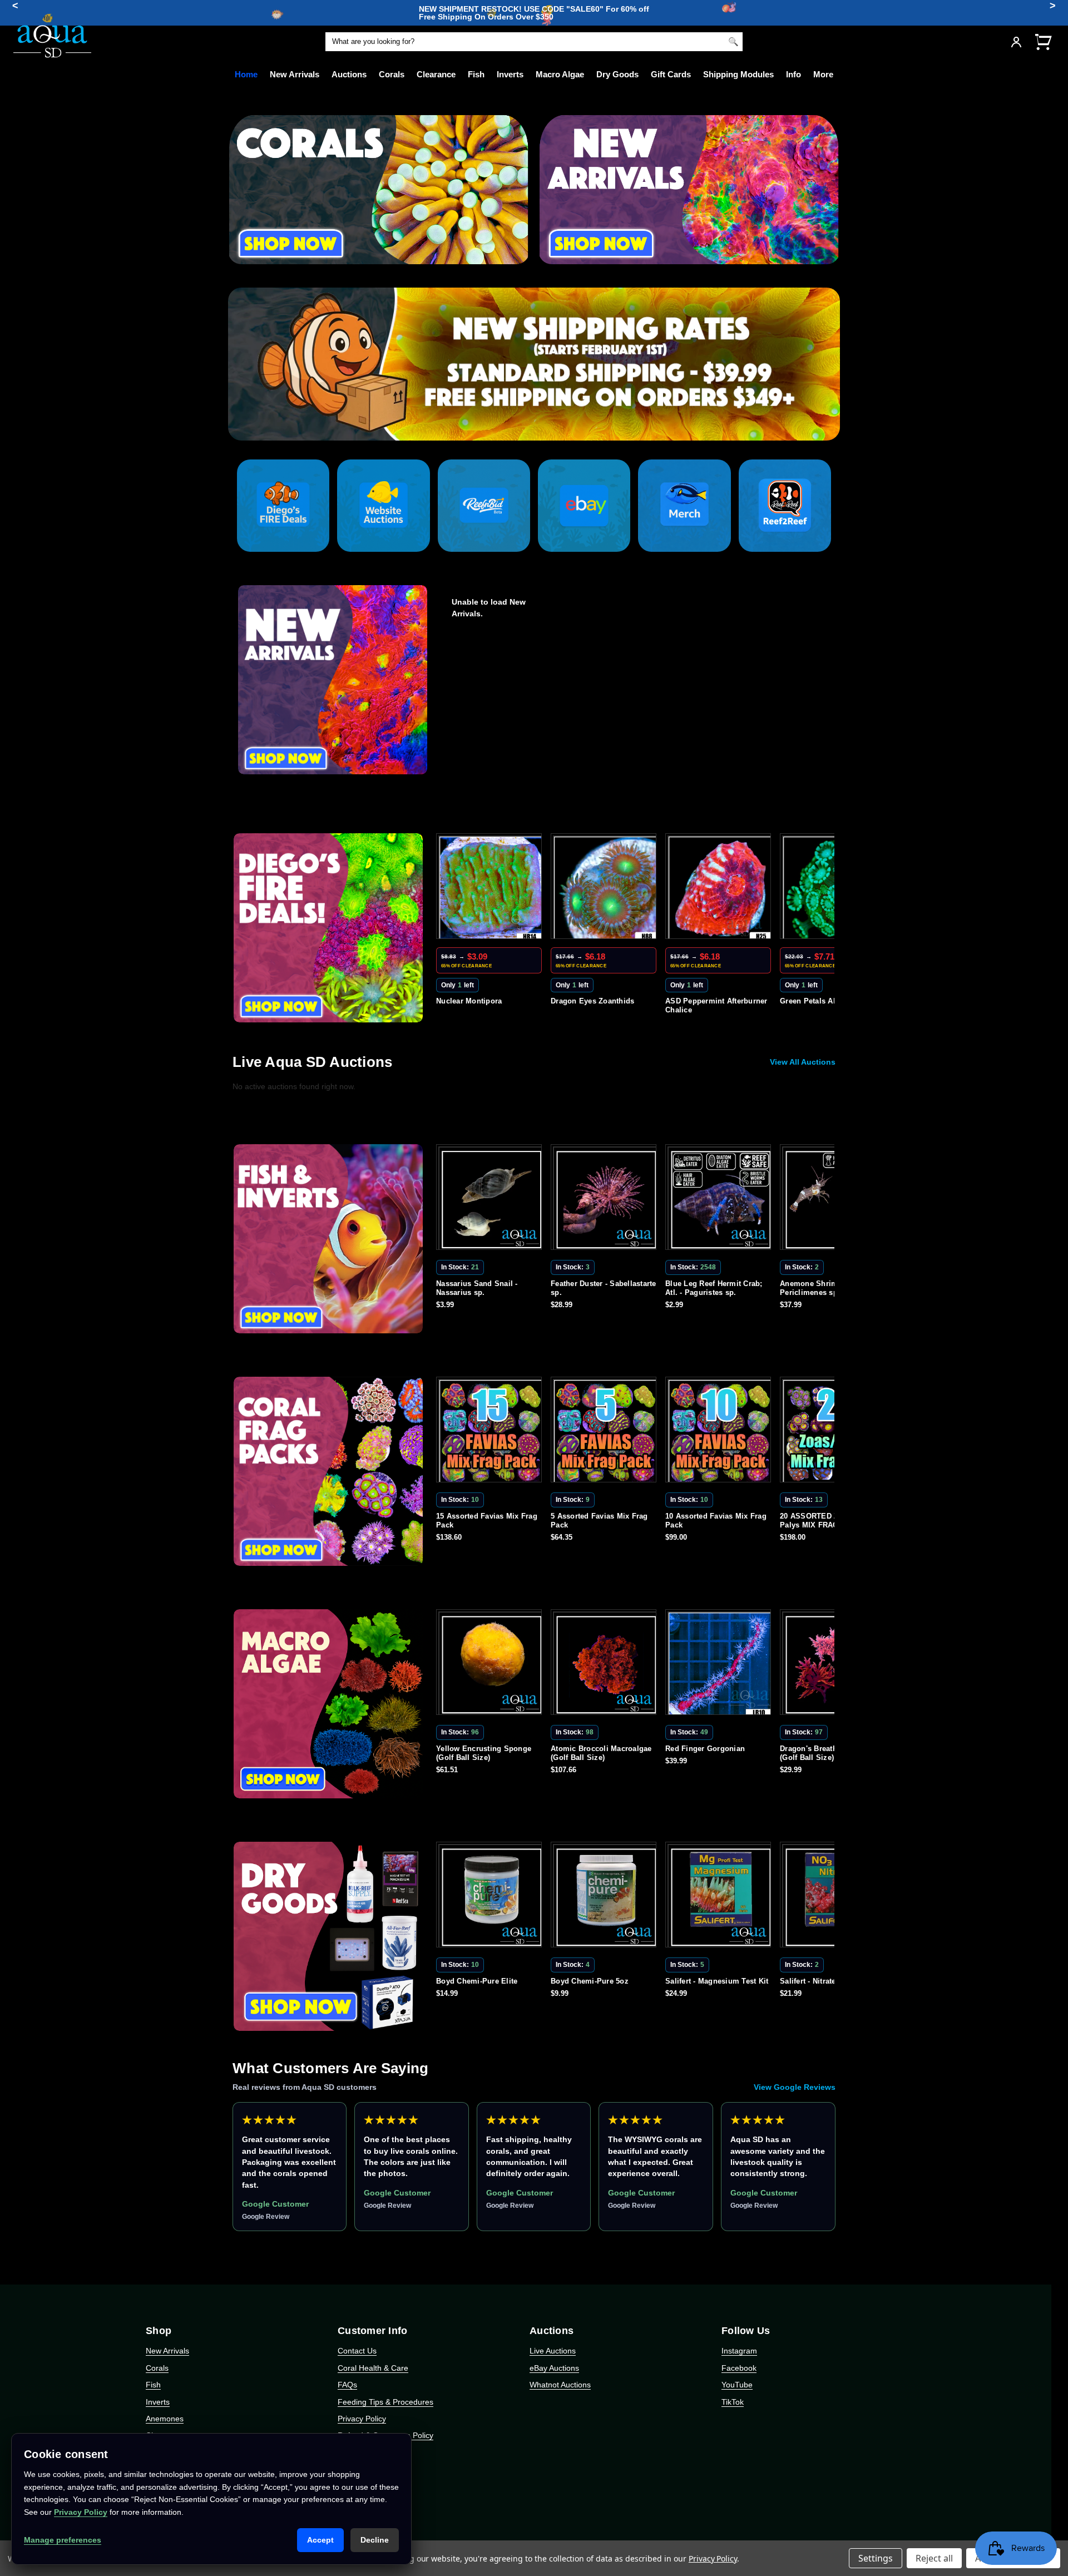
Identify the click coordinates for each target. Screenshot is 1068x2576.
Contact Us (357, 2351)
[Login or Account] (1016, 42)
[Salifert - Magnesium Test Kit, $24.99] (606, 1897)
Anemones (165, 2419)
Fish (476, 74)
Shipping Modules (738, 74)
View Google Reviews (795, 2087)
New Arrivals (295, 74)
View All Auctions (803, 1062)
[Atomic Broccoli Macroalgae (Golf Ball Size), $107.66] (491, 1664)
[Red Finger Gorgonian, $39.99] (606, 1664)
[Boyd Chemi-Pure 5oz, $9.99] (491, 1897)
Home (246, 74)
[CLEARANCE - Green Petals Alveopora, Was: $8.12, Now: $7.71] (720, 888)
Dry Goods (617, 74)
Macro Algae (560, 74)
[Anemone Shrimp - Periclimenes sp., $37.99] (720, 1199)
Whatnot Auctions (560, 2385)
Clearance (436, 74)
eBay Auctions (554, 2368)
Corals (392, 74)
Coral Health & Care (373, 2368)
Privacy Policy (362, 2419)
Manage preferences (63, 2540)
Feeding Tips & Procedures (385, 2402)
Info (793, 74)
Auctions (349, 74)
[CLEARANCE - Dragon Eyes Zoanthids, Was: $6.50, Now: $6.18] (491, 888)
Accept (320, 2540)
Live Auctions (553, 2351)
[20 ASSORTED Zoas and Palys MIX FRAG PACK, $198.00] (720, 1432)
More (823, 74)
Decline (375, 2540)
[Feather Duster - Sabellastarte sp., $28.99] (491, 1199)
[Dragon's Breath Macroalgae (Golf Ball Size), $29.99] (720, 1664)
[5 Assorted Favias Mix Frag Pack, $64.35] (491, 1432)
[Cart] (1043, 41)
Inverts (510, 74)
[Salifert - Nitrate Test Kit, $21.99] (720, 1897)
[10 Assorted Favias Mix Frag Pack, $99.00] (606, 1432)
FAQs (347, 2385)
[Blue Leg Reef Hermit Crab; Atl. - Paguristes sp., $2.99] (606, 1199)
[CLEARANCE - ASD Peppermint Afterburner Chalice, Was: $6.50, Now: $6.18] (606, 888)
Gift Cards (671, 74)
